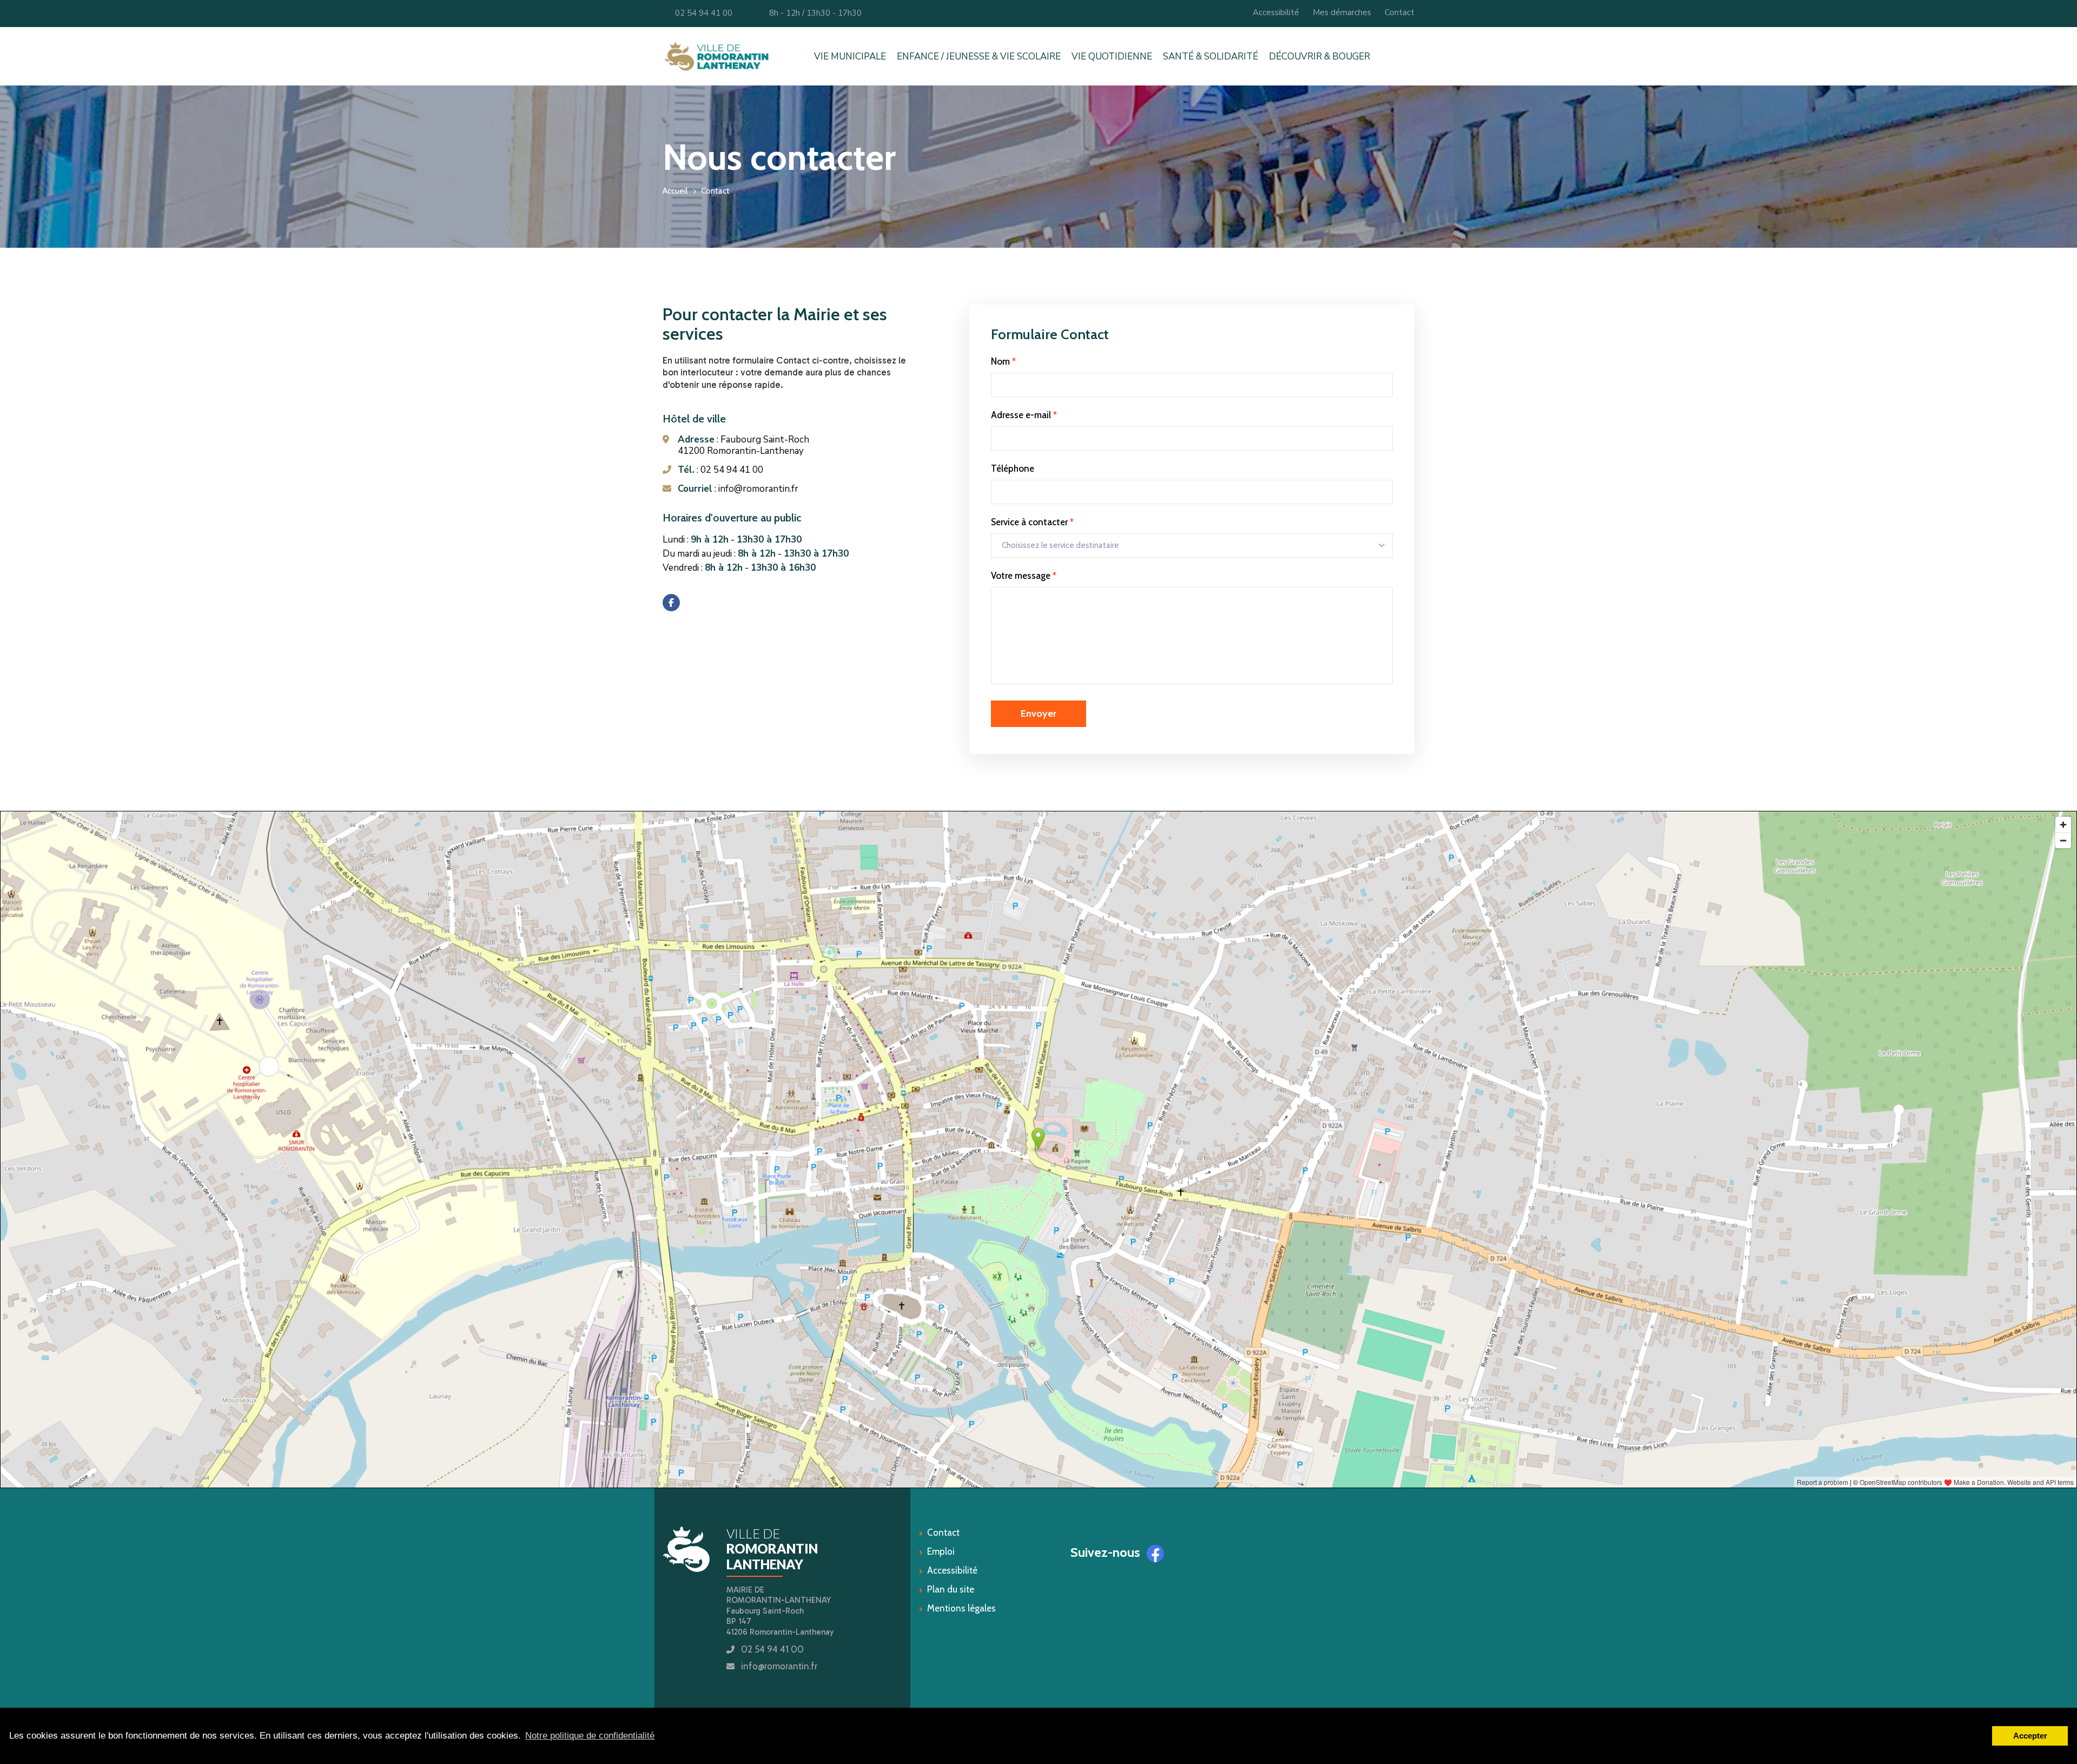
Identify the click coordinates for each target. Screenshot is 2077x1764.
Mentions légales (961, 1608)
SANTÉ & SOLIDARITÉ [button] (1211, 57)
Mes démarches (1342, 12)
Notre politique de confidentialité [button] (590, 1736)
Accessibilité (1276, 12)
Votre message (1024, 576)
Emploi (941, 1551)
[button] (1412, 56)
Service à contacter (1032, 522)
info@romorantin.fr (779, 1666)
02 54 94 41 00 (701, 13)
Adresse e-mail (1024, 415)
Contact (1400, 12)
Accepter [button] (2030, 1736)
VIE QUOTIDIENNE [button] (1112, 57)
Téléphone (1013, 468)
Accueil (675, 191)
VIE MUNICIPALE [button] (850, 57)
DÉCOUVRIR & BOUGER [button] (1319, 57)
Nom (1003, 361)
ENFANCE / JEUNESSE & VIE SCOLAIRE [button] (979, 57)
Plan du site (951, 1589)
